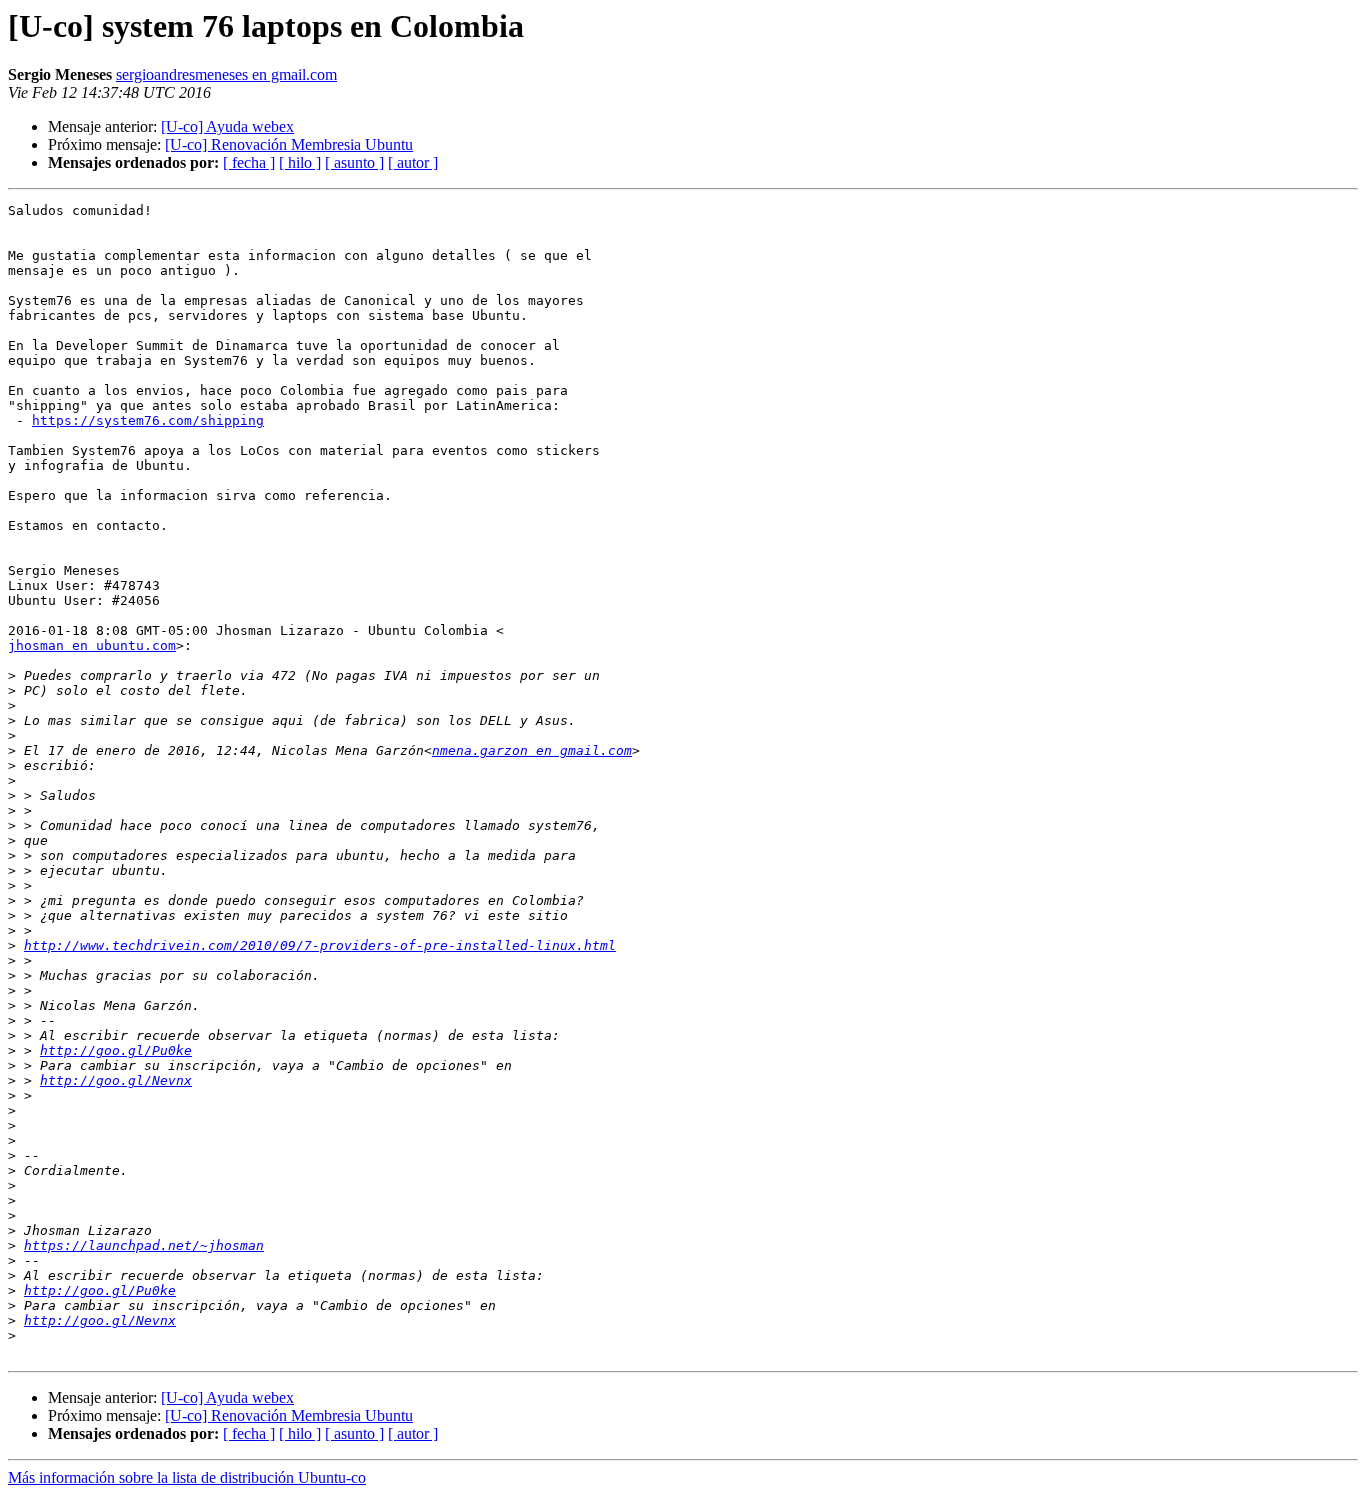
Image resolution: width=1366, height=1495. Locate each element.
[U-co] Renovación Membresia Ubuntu (289, 144)
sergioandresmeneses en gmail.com (226, 74)
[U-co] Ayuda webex (227, 126)
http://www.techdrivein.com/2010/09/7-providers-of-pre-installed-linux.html (320, 945)
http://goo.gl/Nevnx (116, 1080)
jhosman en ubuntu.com (92, 645)
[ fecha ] (249, 162)
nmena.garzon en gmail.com (532, 750)
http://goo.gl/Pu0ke (116, 1050)
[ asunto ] (354, 162)
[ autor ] (413, 162)
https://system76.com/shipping (148, 420)
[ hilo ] (300, 162)
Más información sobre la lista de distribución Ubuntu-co (187, 1477)
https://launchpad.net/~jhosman (144, 1245)
